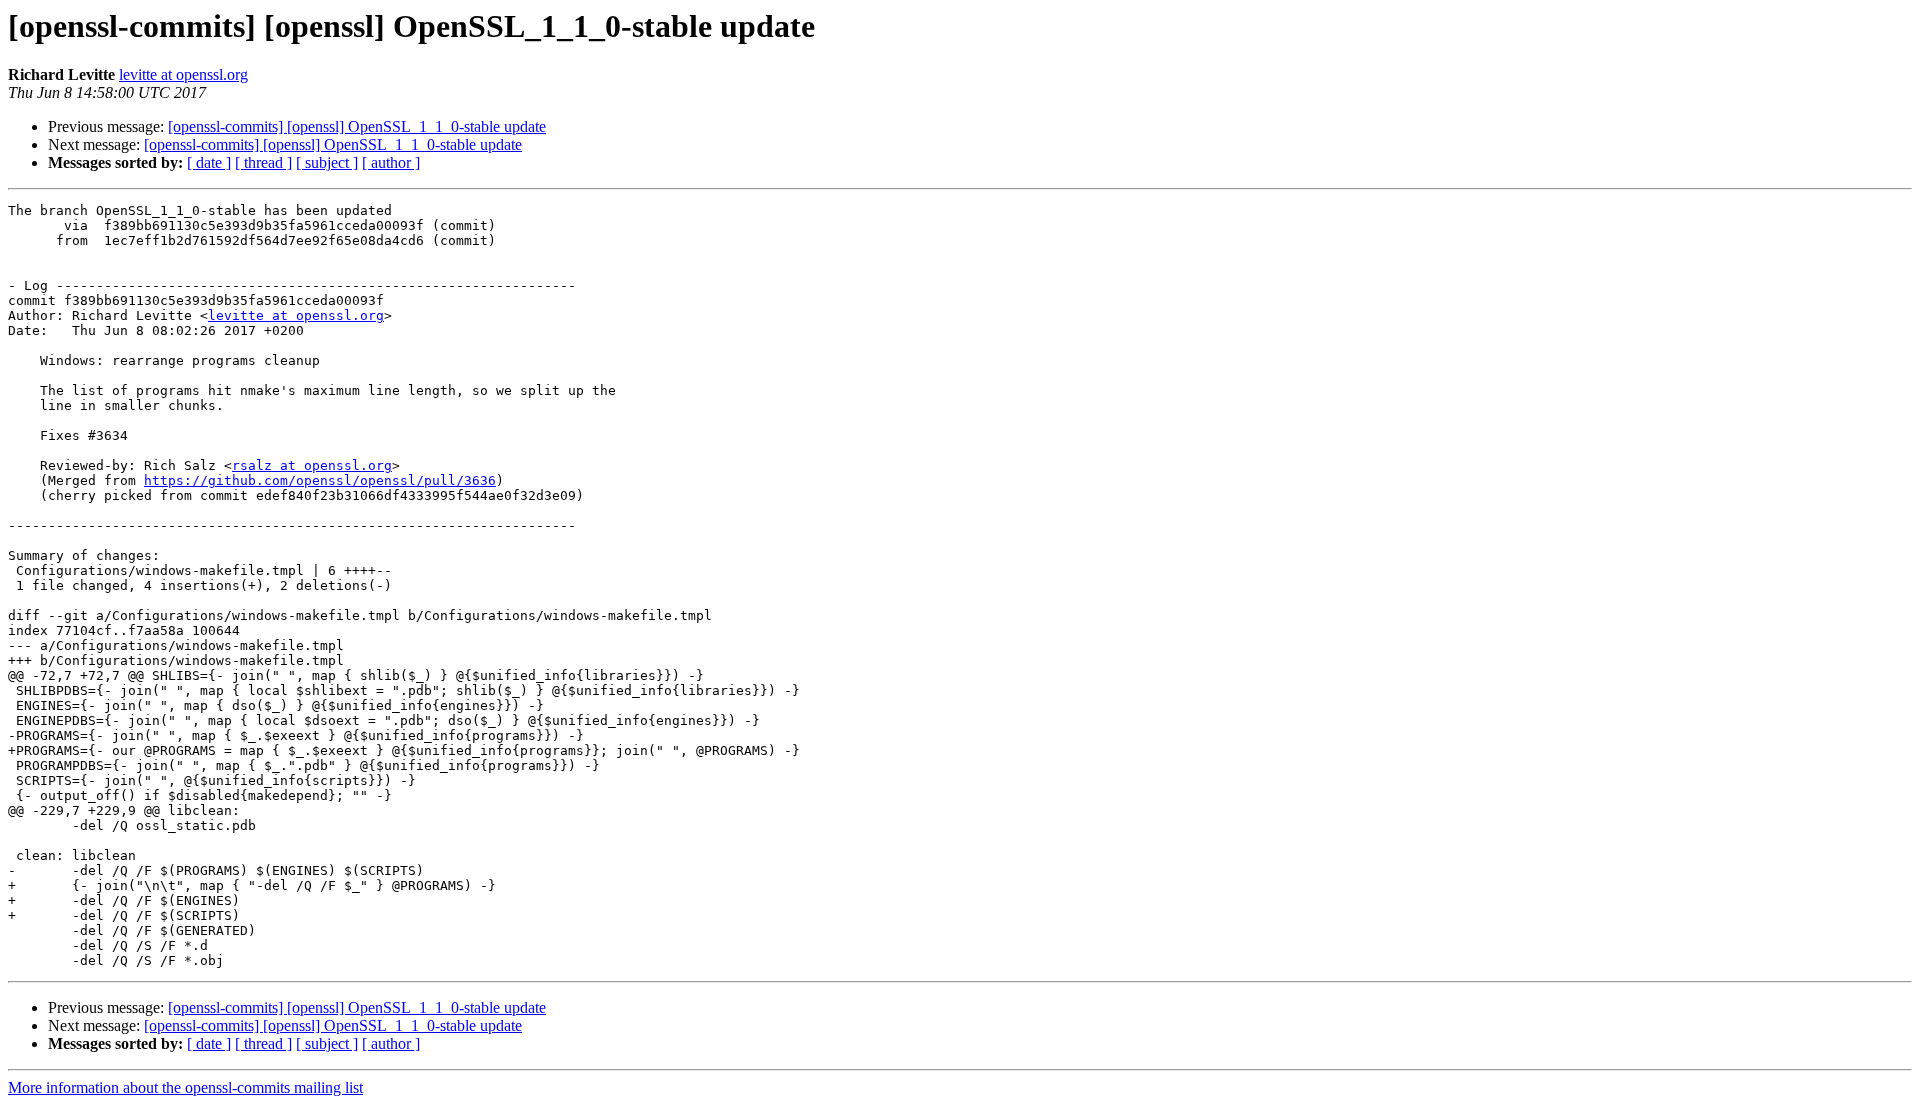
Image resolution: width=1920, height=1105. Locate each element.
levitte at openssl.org (183, 74)
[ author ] (391, 162)
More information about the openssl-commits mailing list (185, 1087)
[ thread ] (263, 162)
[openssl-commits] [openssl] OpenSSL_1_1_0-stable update (357, 126)
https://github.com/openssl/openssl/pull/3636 (320, 480)
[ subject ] (327, 162)
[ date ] (209, 162)
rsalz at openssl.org (312, 465)
